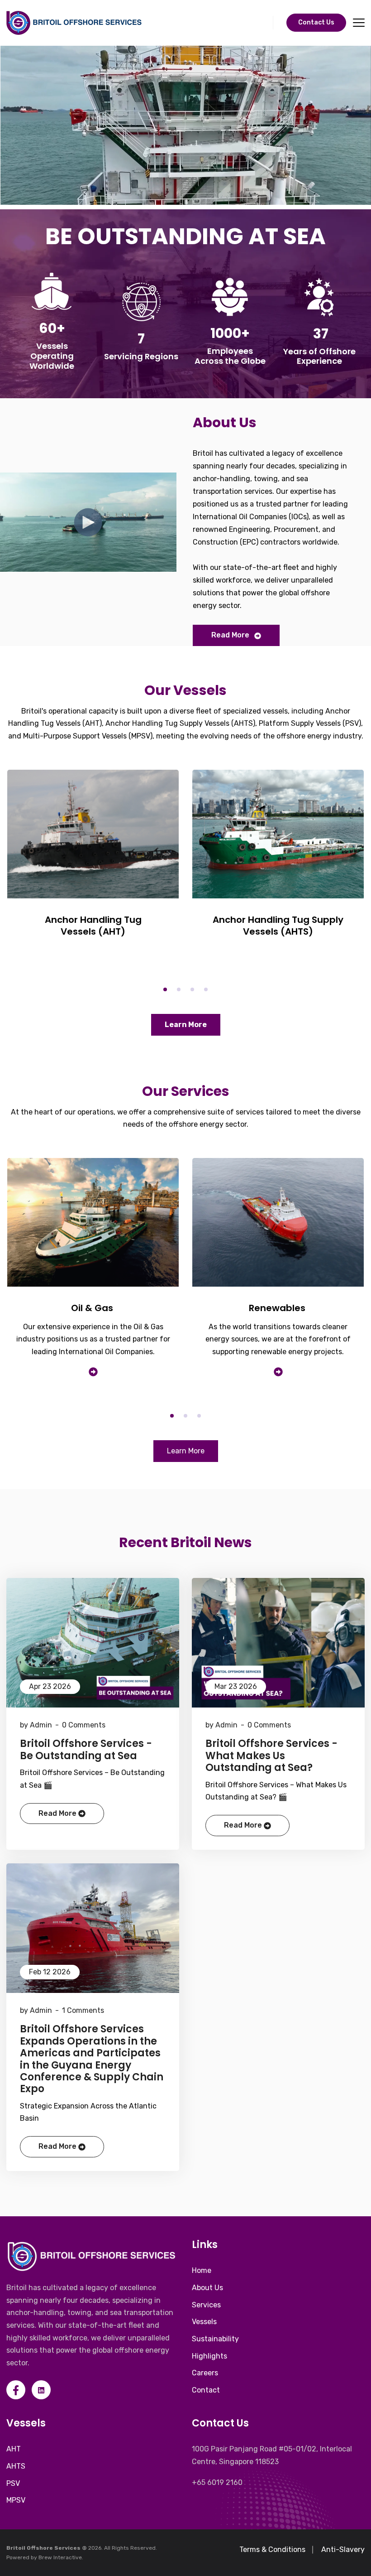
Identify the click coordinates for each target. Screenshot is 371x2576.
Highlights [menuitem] (209, 2356)
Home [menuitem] (202, 2270)
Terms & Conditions (272, 2549)
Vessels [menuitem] (204, 2322)
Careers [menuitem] (205, 2373)
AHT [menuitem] (14, 2449)
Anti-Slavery (343, 2549)
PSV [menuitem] (13, 2483)
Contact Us (316, 22)
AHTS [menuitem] (16, 2466)
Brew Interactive (60, 2557)
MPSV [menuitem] (16, 2500)
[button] (165, 989)
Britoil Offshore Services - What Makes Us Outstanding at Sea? (271, 1756)
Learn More (186, 1025)
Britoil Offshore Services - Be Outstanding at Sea (86, 1750)
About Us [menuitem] (207, 2288)
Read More (230, 635)
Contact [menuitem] (206, 2390)
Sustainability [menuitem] (215, 2339)
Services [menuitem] (206, 2305)
